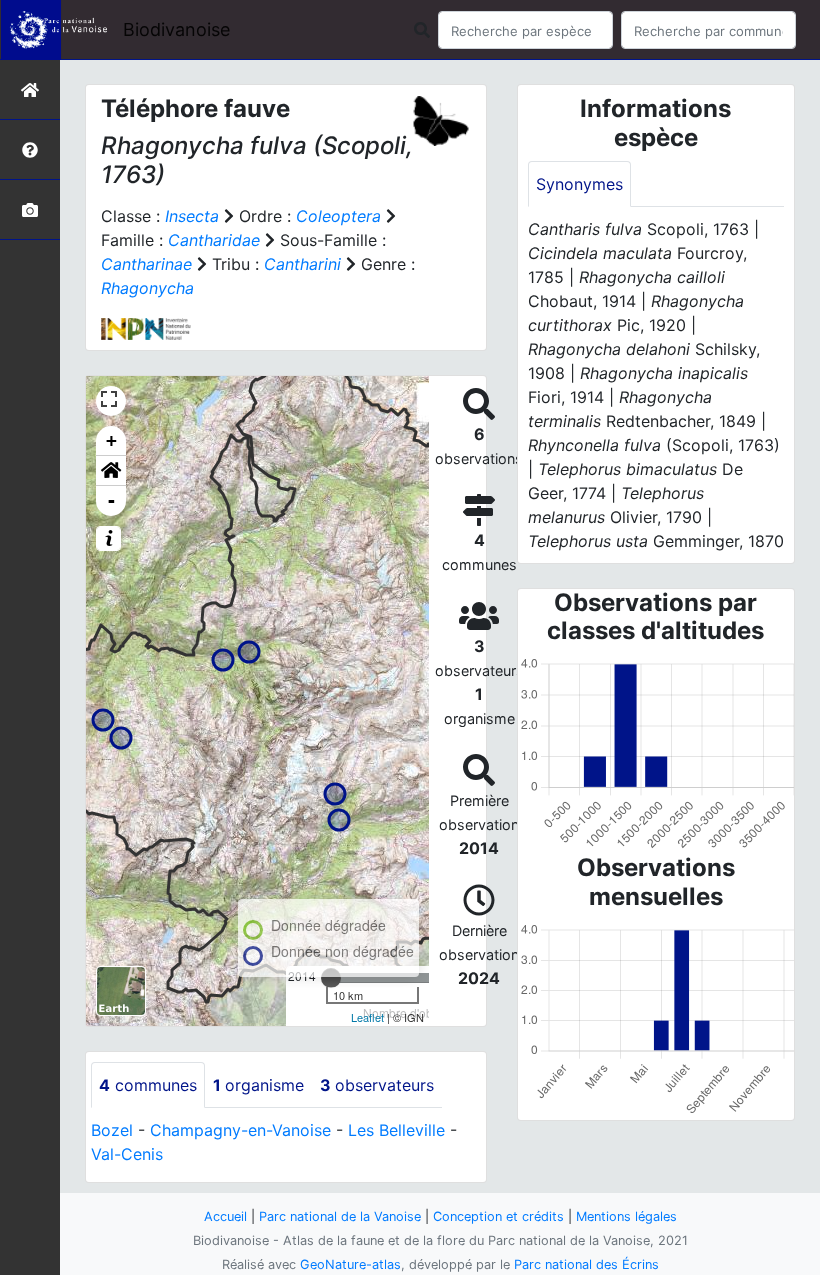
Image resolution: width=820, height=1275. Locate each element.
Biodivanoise (176, 29)
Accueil (225, 1216)
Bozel (112, 1130)
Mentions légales (626, 1216)
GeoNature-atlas (350, 1264)
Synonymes (579, 184)
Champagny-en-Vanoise (240, 1130)
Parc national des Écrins (586, 1264)
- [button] (111, 500)
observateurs (377, 1085)
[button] (111, 471)
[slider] (331, 978)
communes (148, 1085)
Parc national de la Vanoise (340, 1216)
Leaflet (367, 1017)
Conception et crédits (498, 1216)
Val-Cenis (127, 1154)
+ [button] (111, 440)
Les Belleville (396, 1130)
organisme (258, 1085)
